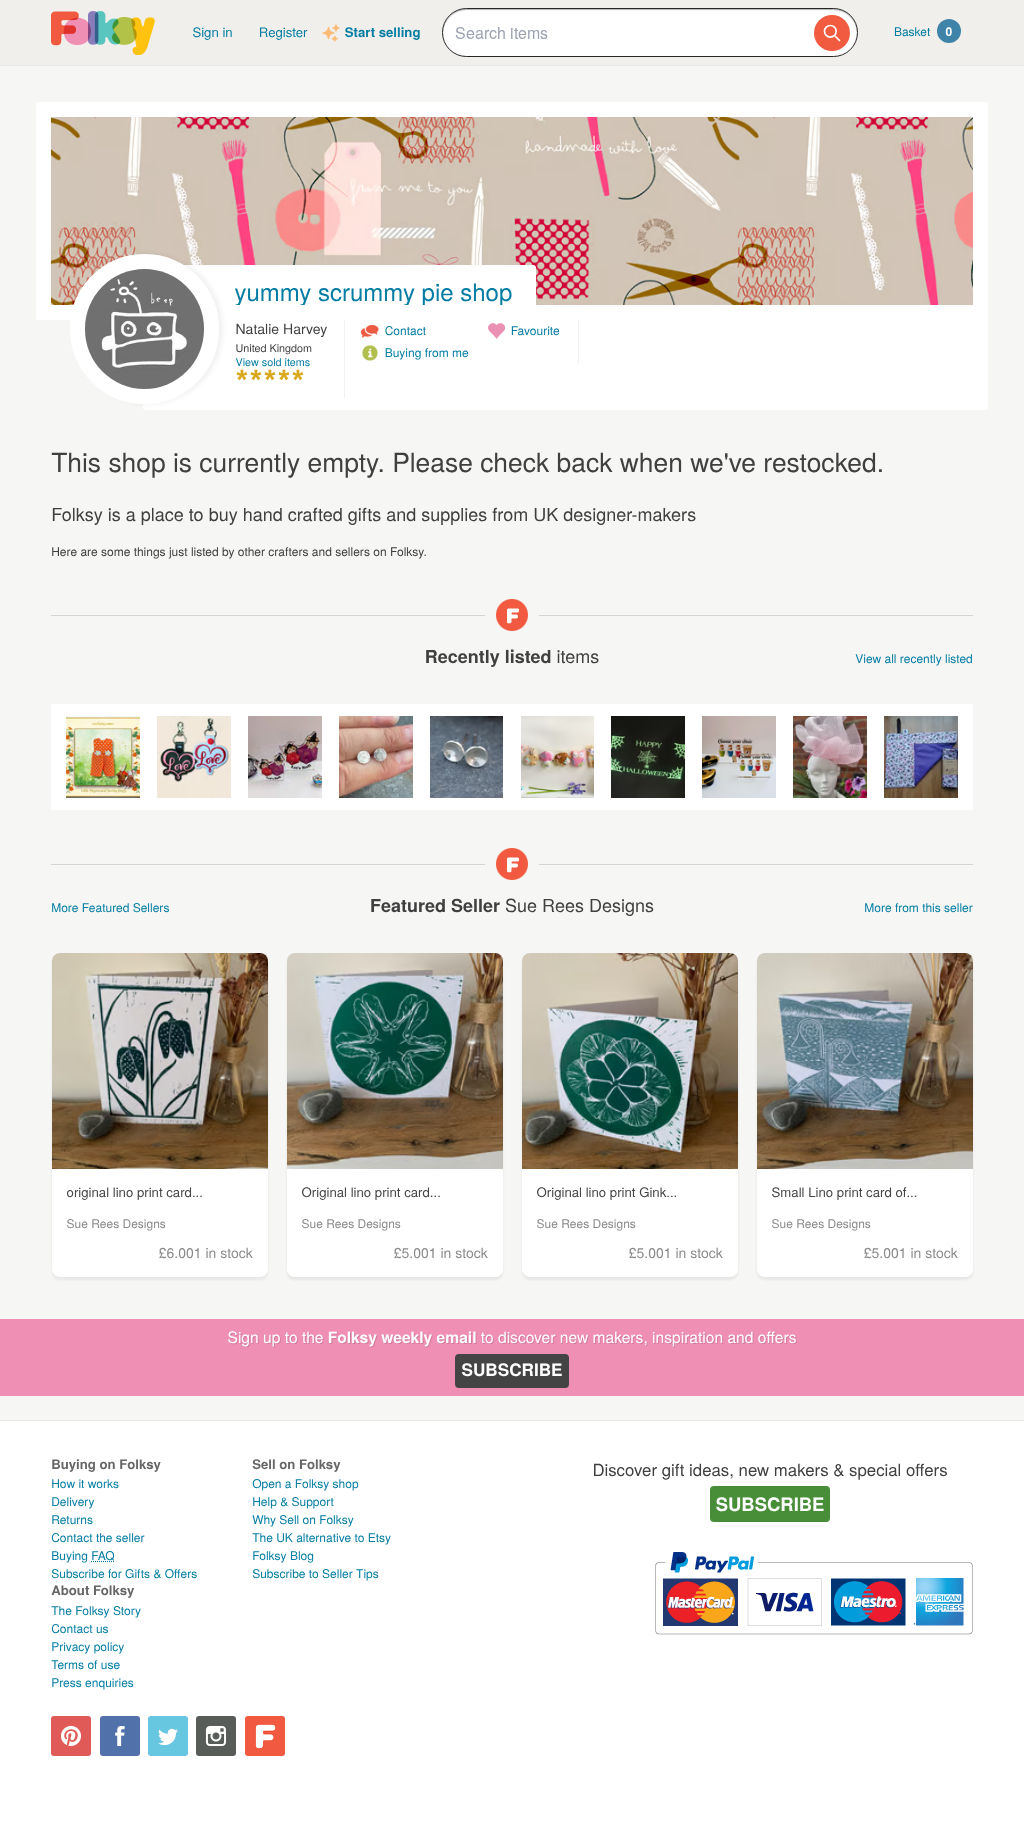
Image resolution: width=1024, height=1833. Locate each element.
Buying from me (427, 352)
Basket (923, 31)
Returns (72, 1519)
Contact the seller (97, 1537)
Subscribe (511, 1370)
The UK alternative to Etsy (321, 1537)
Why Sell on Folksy (303, 1519)
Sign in (212, 31)
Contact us (79, 1628)
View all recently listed (914, 658)
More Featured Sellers (110, 907)
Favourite (535, 330)
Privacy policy (87, 1646)
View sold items (273, 362)
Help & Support (293, 1501)
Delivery (72, 1501)
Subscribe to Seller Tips (315, 1573)
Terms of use (85, 1664)
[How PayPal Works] (813, 1643)
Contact (405, 330)
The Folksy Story (96, 1610)
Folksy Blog (283, 1555)
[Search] (832, 33)
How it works (85, 1483)
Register (283, 31)
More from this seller (918, 907)
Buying (83, 1555)
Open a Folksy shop (305, 1483)
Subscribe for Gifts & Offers (124, 1573)
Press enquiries (92, 1682)
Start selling (383, 32)
